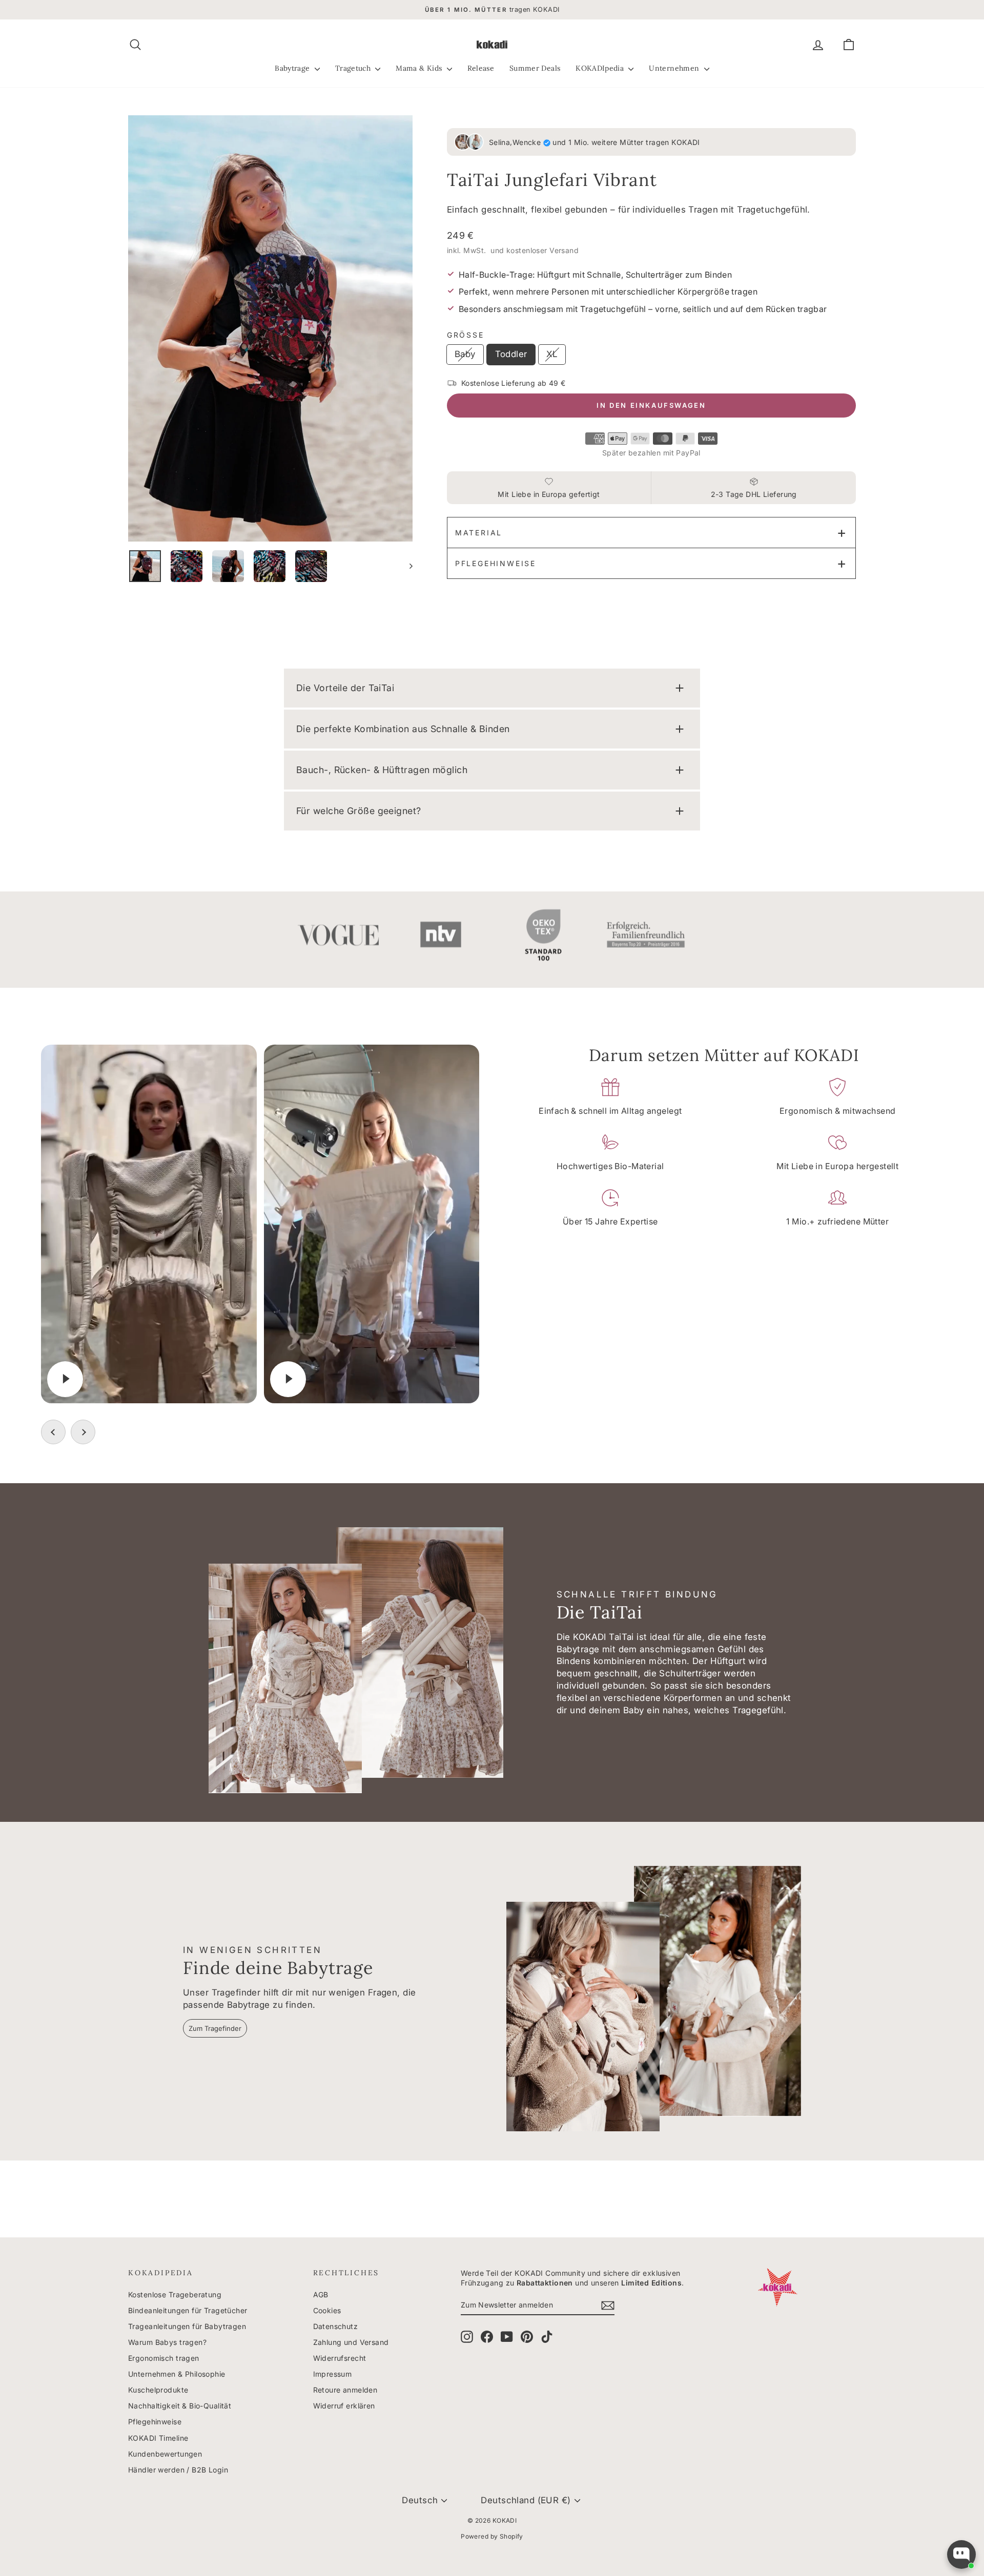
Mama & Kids (420, 68)
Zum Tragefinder (215, 2028)
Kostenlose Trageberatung (175, 2294)
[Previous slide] (53, 1432)
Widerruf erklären (344, 2406)
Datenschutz (336, 2326)
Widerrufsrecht (340, 2358)
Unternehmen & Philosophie (177, 2374)
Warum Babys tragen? (167, 2342)
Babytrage (293, 68)
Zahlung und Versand (351, 2342)
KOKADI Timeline (158, 2438)
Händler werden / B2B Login (178, 2470)
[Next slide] (83, 1432)
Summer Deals (535, 68)
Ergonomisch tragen (164, 2358)
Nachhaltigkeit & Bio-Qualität (180, 2406)
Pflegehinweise (496, 563)
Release (481, 68)
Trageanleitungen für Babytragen (187, 2326)
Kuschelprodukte (158, 2390)
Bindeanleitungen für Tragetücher (188, 2310)
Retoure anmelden (345, 2390)
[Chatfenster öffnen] (961, 2554)
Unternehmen (675, 68)
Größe (466, 335)
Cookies (327, 2310)
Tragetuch (354, 68)
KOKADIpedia (601, 68)
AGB (321, 2294)
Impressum (333, 2374)
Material (479, 533)
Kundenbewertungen (165, 2454)
